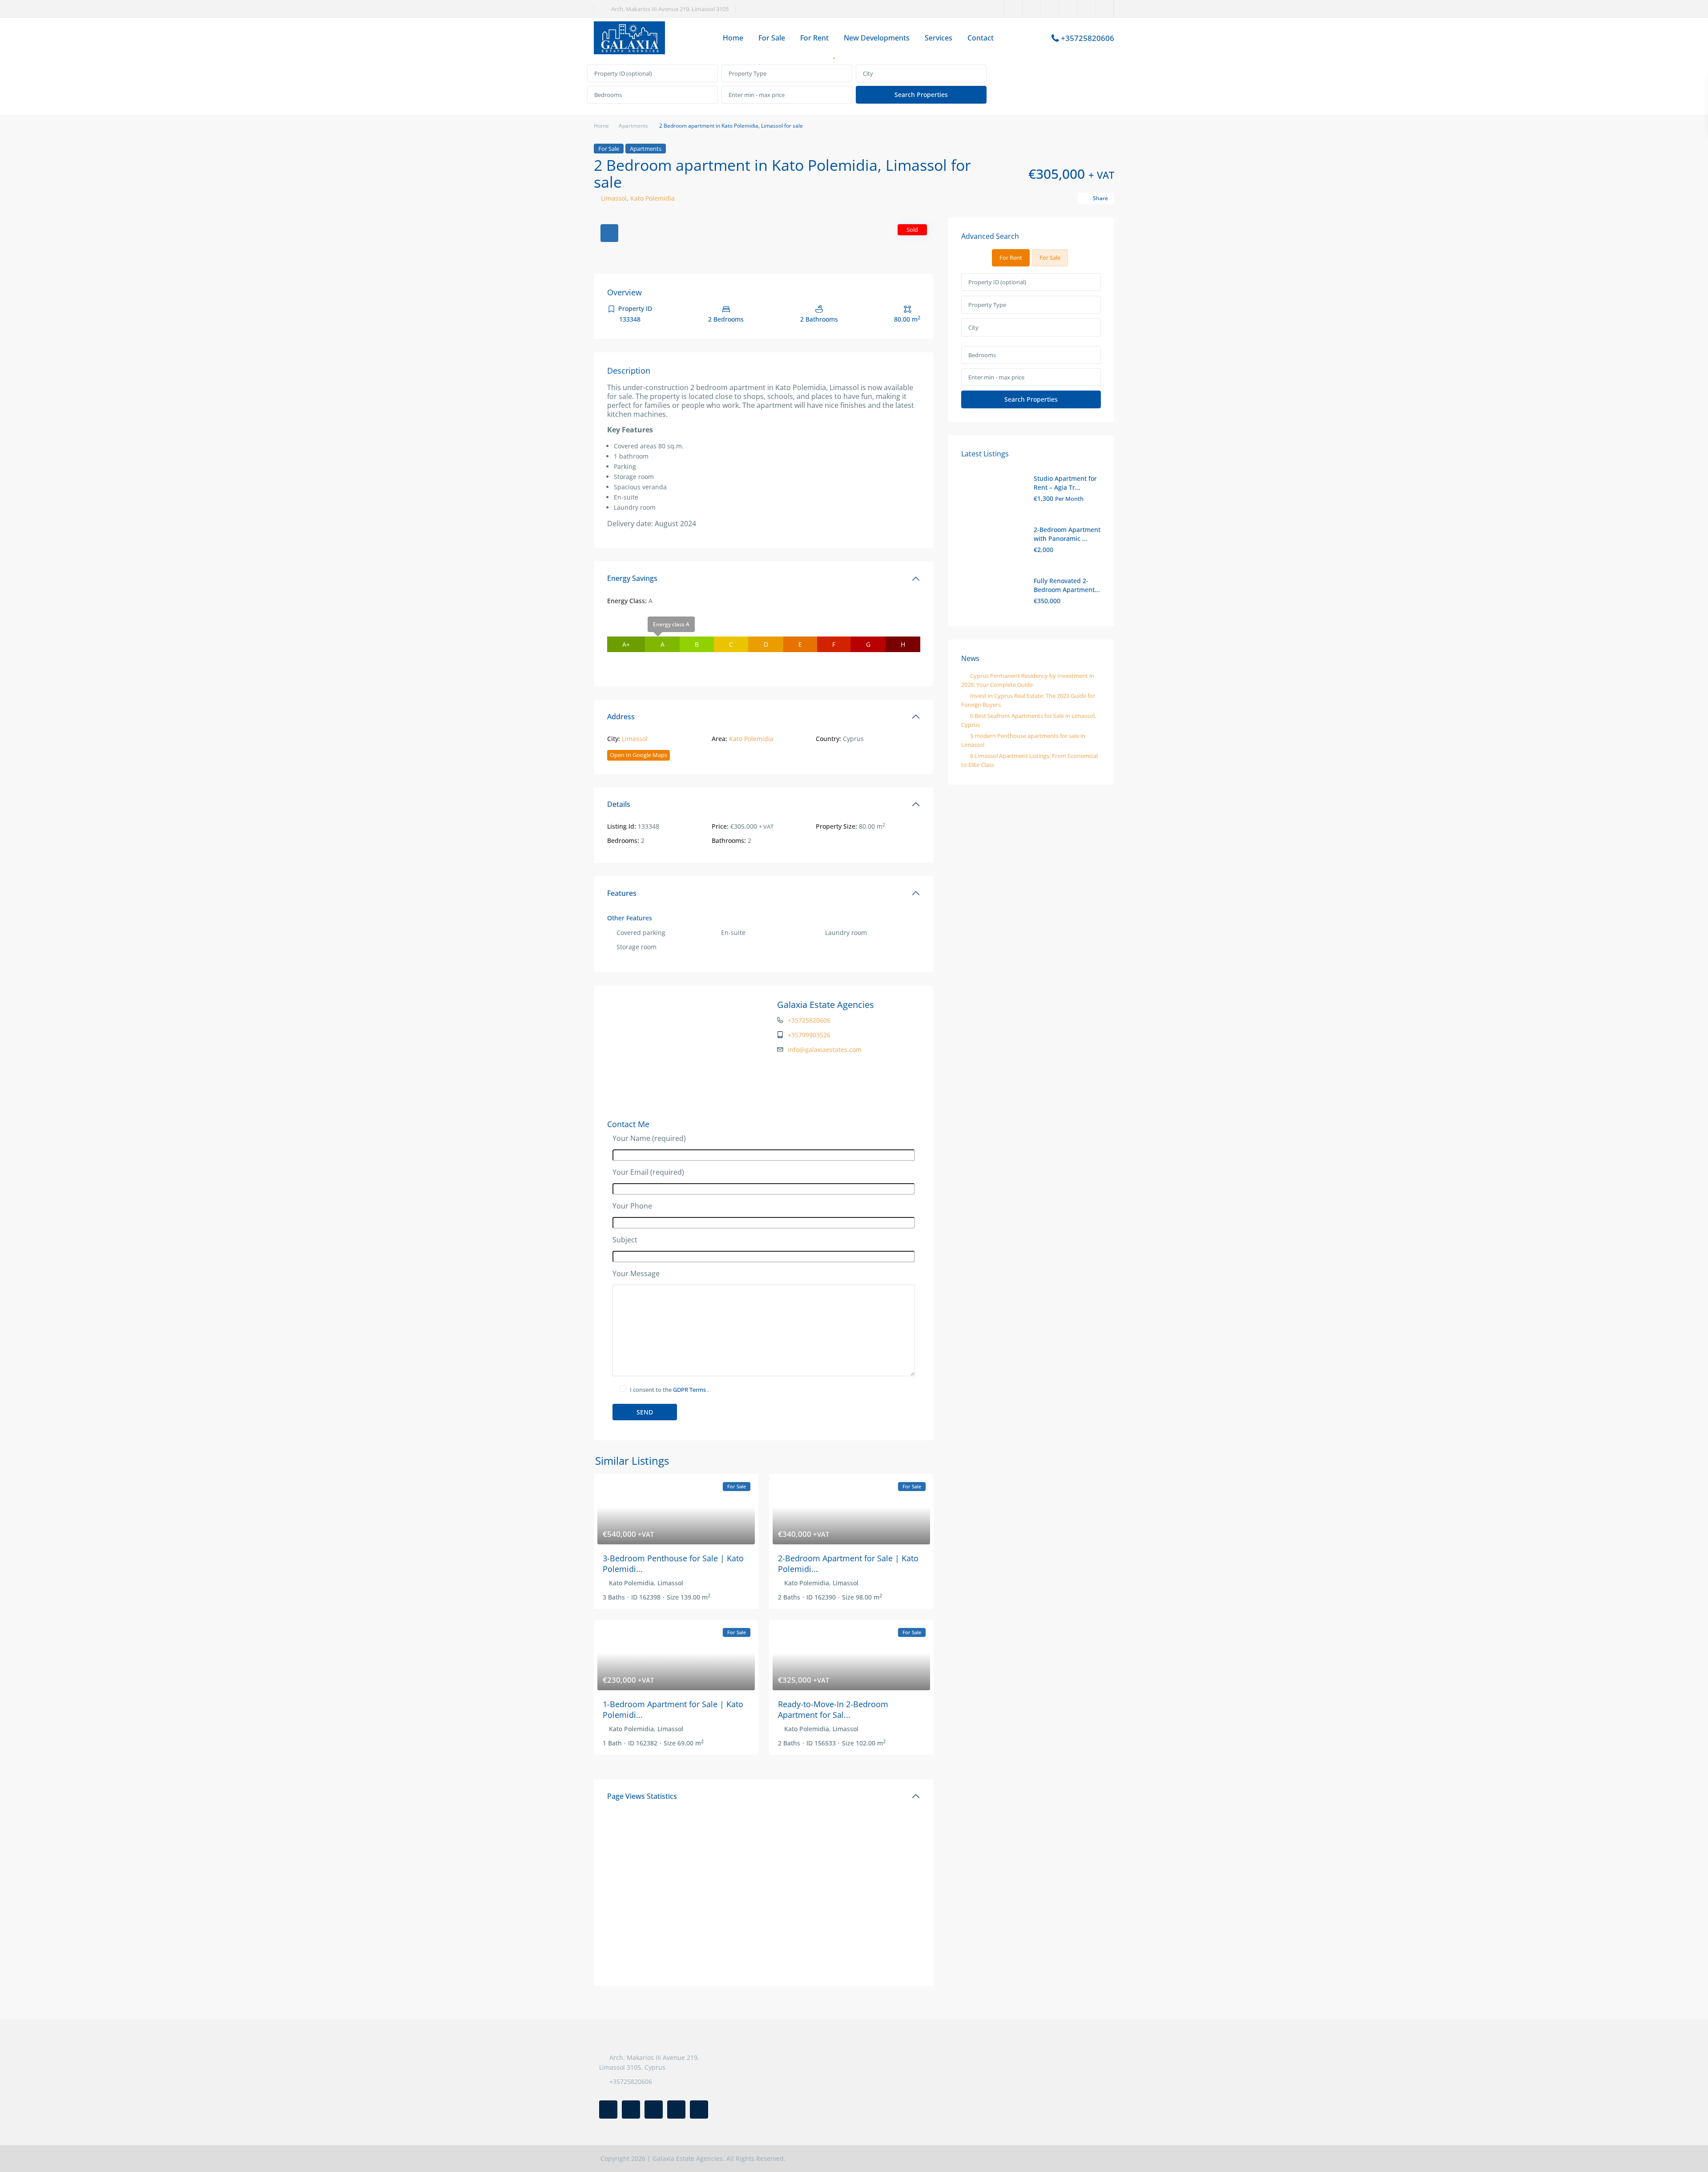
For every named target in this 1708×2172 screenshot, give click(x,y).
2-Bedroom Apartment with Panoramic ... (1067, 534)
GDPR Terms (690, 1390)
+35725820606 (1088, 38)
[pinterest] (1068, 9)
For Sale (772, 38)
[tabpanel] (854, 85)
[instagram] (1105, 9)
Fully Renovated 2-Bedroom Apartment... (1067, 585)
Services (939, 38)
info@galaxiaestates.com (825, 1050)
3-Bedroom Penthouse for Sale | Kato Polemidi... (673, 1563)
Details (619, 804)
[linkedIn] (1050, 9)
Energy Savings (632, 578)
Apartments (633, 126)
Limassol (614, 198)
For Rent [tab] (1011, 258)
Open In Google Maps (638, 755)
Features (622, 893)
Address (621, 717)
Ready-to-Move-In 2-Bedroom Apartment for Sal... (833, 1709)
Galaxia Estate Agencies (826, 1005)
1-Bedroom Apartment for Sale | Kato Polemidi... (673, 1709)
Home (733, 38)
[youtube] (1086, 9)
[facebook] (1013, 9)
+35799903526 (809, 1035)
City (868, 73)
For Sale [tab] (1050, 258)
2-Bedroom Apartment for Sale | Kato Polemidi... (848, 1563)
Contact (981, 38)
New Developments (877, 38)
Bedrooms (608, 95)
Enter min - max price (757, 95)
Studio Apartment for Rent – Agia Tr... (1065, 483)
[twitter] (1032, 9)
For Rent (814, 38)
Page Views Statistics (642, 1796)
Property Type (747, 73)
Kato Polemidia (653, 198)
